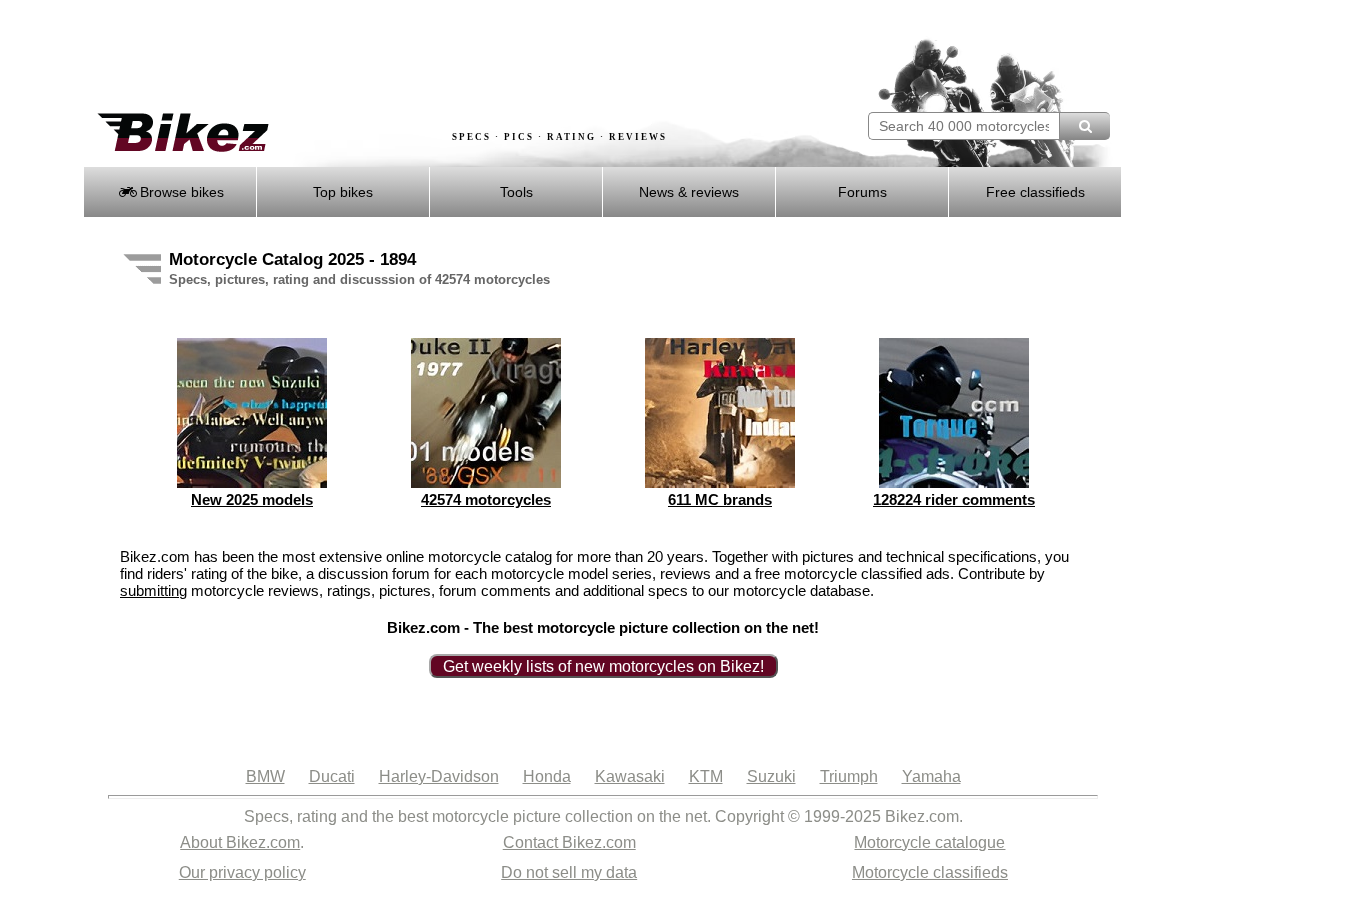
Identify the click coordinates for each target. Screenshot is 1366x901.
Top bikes (343, 192)
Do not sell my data (569, 872)
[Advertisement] (447, 57)
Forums (862, 192)
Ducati (332, 776)
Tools (516, 192)
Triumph (849, 776)
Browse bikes (180, 192)
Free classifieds (1035, 192)
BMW (265, 776)
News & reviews (689, 192)
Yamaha (931, 776)
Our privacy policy (242, 872)
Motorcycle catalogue (929, 842)
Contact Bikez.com (569, 842)
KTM (706, 776)
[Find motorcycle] (1084, 126)
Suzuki (771, 776)
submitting (153, 590)
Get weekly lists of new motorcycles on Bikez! (603, 666)
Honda (547, 776)
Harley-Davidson (439, 776)
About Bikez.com (240, 842)
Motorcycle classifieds (930, 872)
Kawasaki (630, 776)
